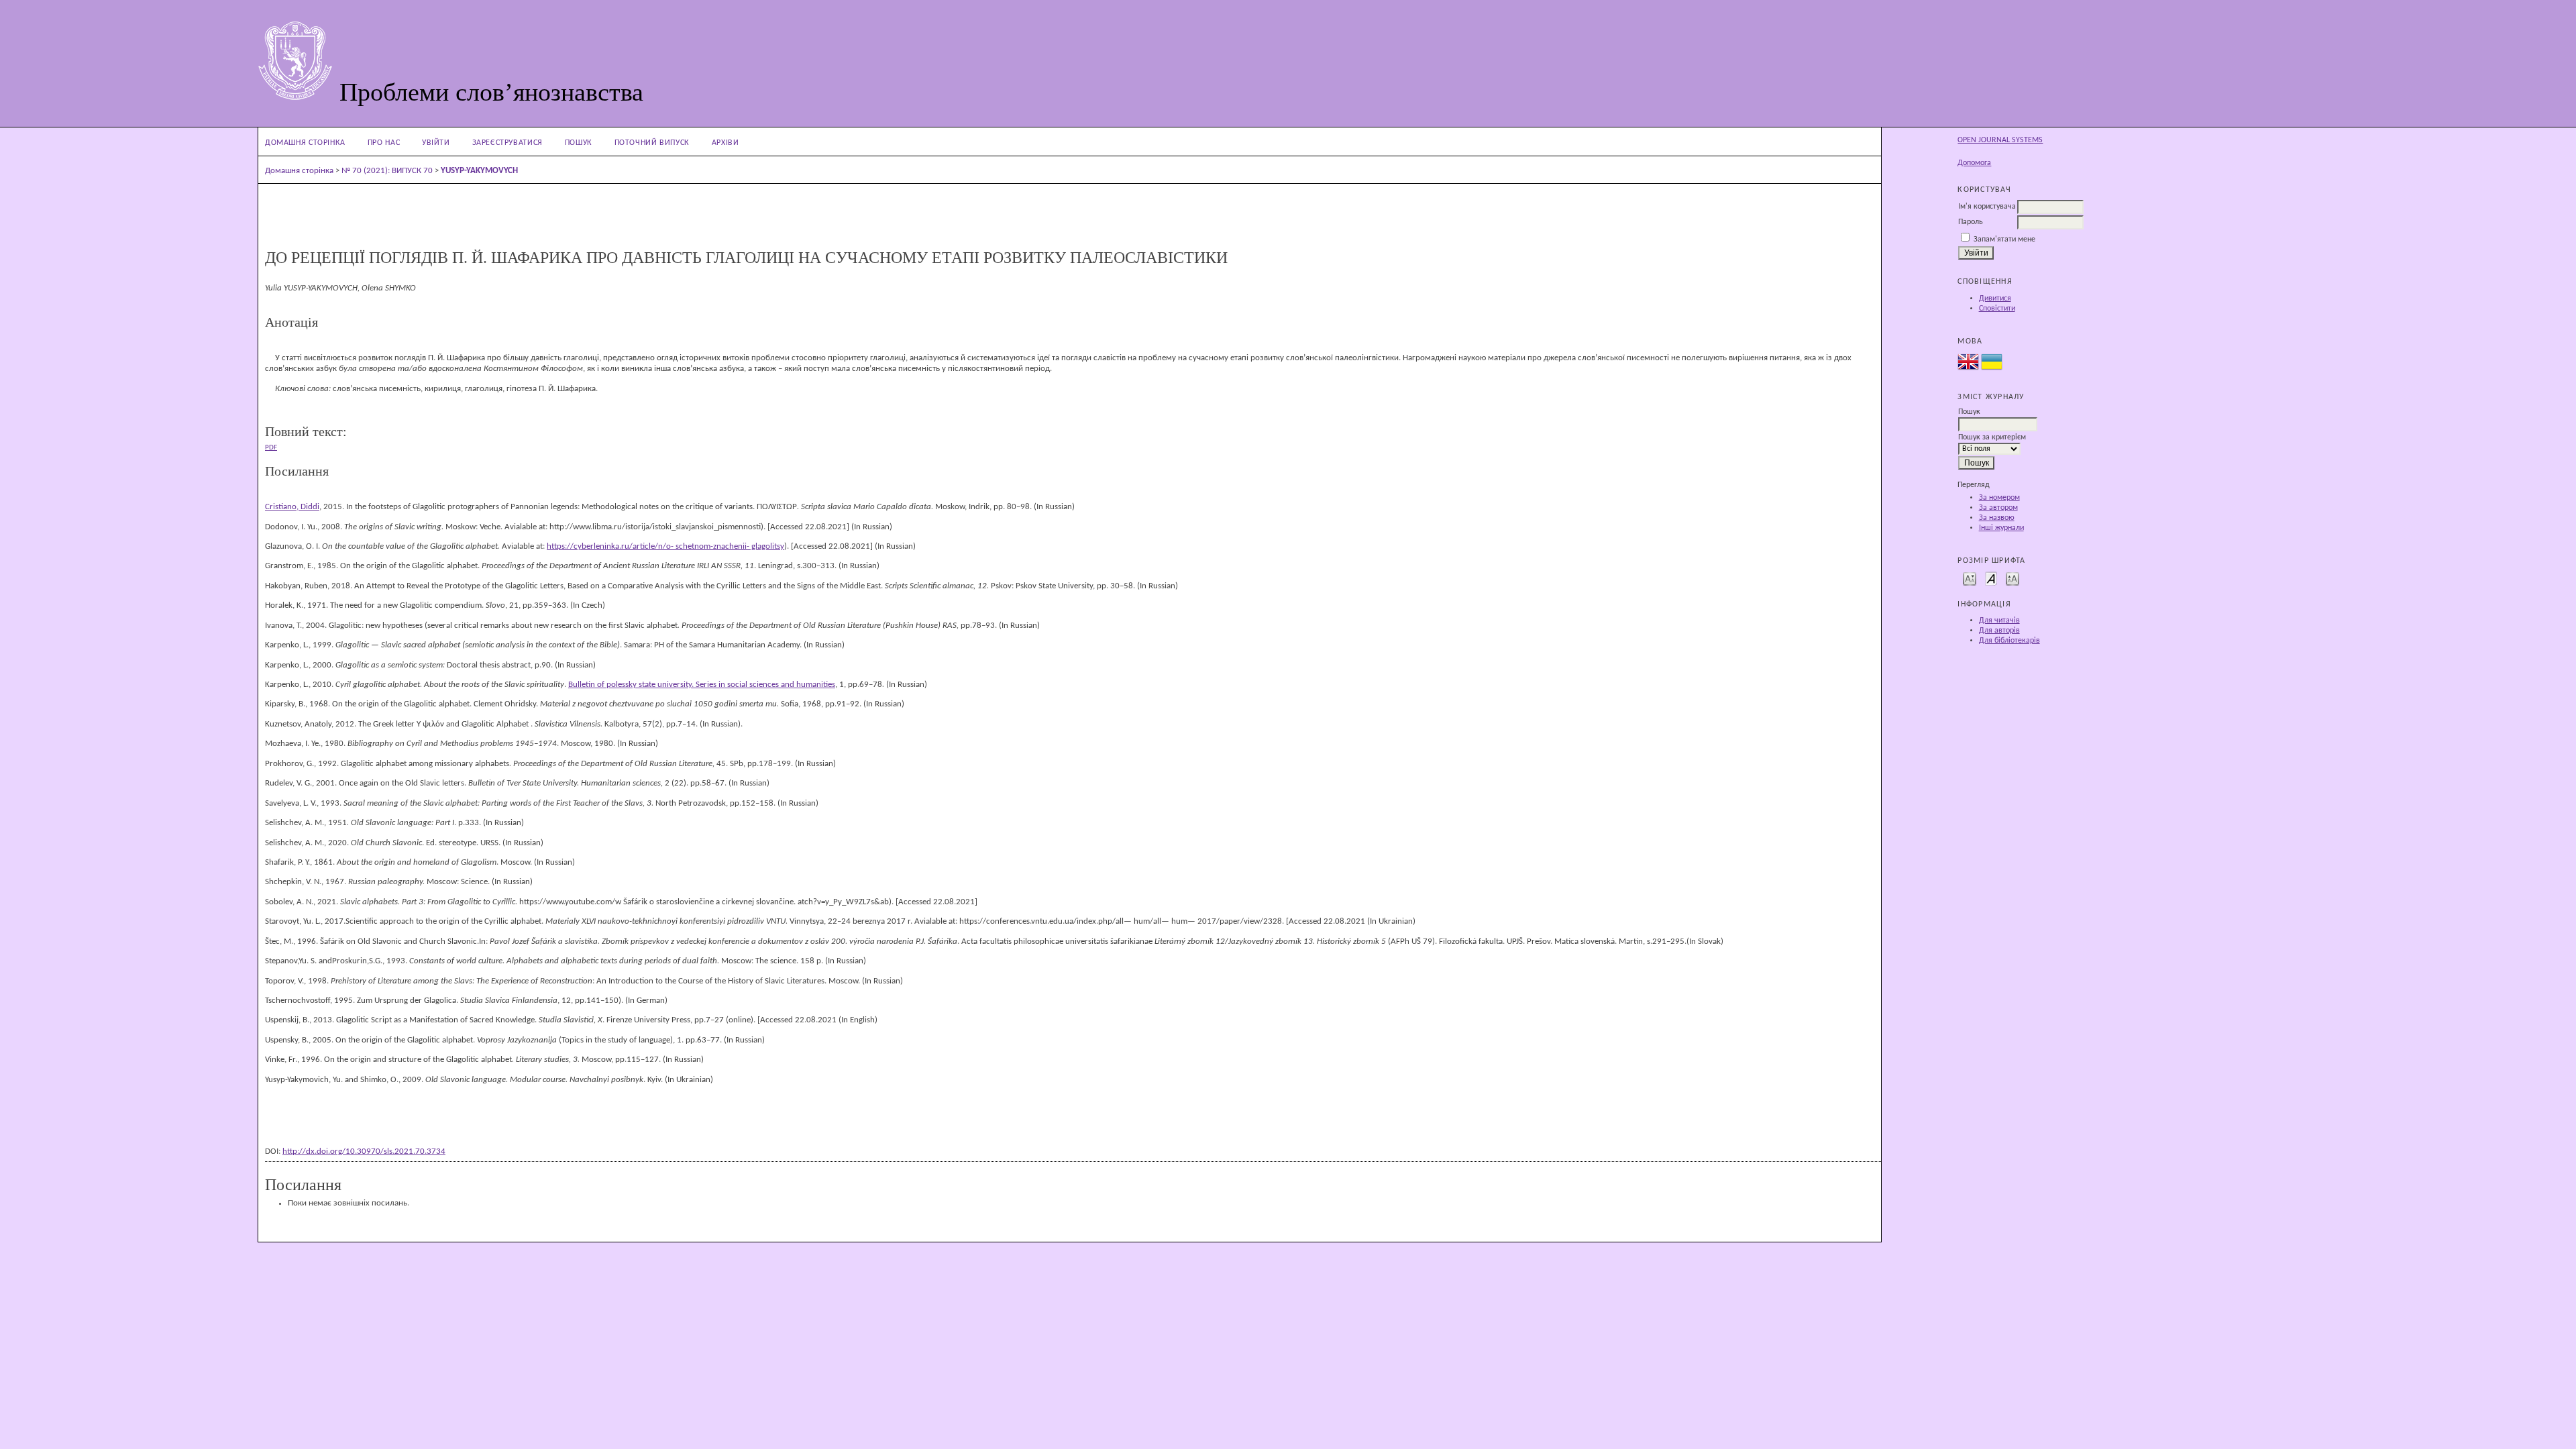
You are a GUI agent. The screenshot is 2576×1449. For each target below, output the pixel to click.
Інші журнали (2001, 528)
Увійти (436, 143)
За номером (1999, 498)
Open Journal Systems (2000, 140)
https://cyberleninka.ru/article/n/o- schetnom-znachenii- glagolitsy (665, 546)
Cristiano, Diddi (292, 507)
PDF (271, 447)
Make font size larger (2012, 578)
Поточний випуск (652, 143)
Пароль (1971, 222)
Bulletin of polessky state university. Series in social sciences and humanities (702, 685)
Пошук (579, 143)
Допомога (1974, 163)
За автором (1998, 508)
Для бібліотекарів (2009, 641)
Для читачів (1999, 621)
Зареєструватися (507, 143)
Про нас (384, 143)
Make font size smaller (1970, 578)
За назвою (1997, 518)
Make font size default (1991, 578)
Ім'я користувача (1987, 207)
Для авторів (1999, 631)
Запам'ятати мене (2004, 239)
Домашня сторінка (305, 143)
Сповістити (1997, 309)
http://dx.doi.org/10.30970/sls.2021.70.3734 (364, 1151)
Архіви (726, 143)
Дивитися (1995, 299)
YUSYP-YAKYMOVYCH (479, 171)
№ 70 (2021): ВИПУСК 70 (387, 171)
